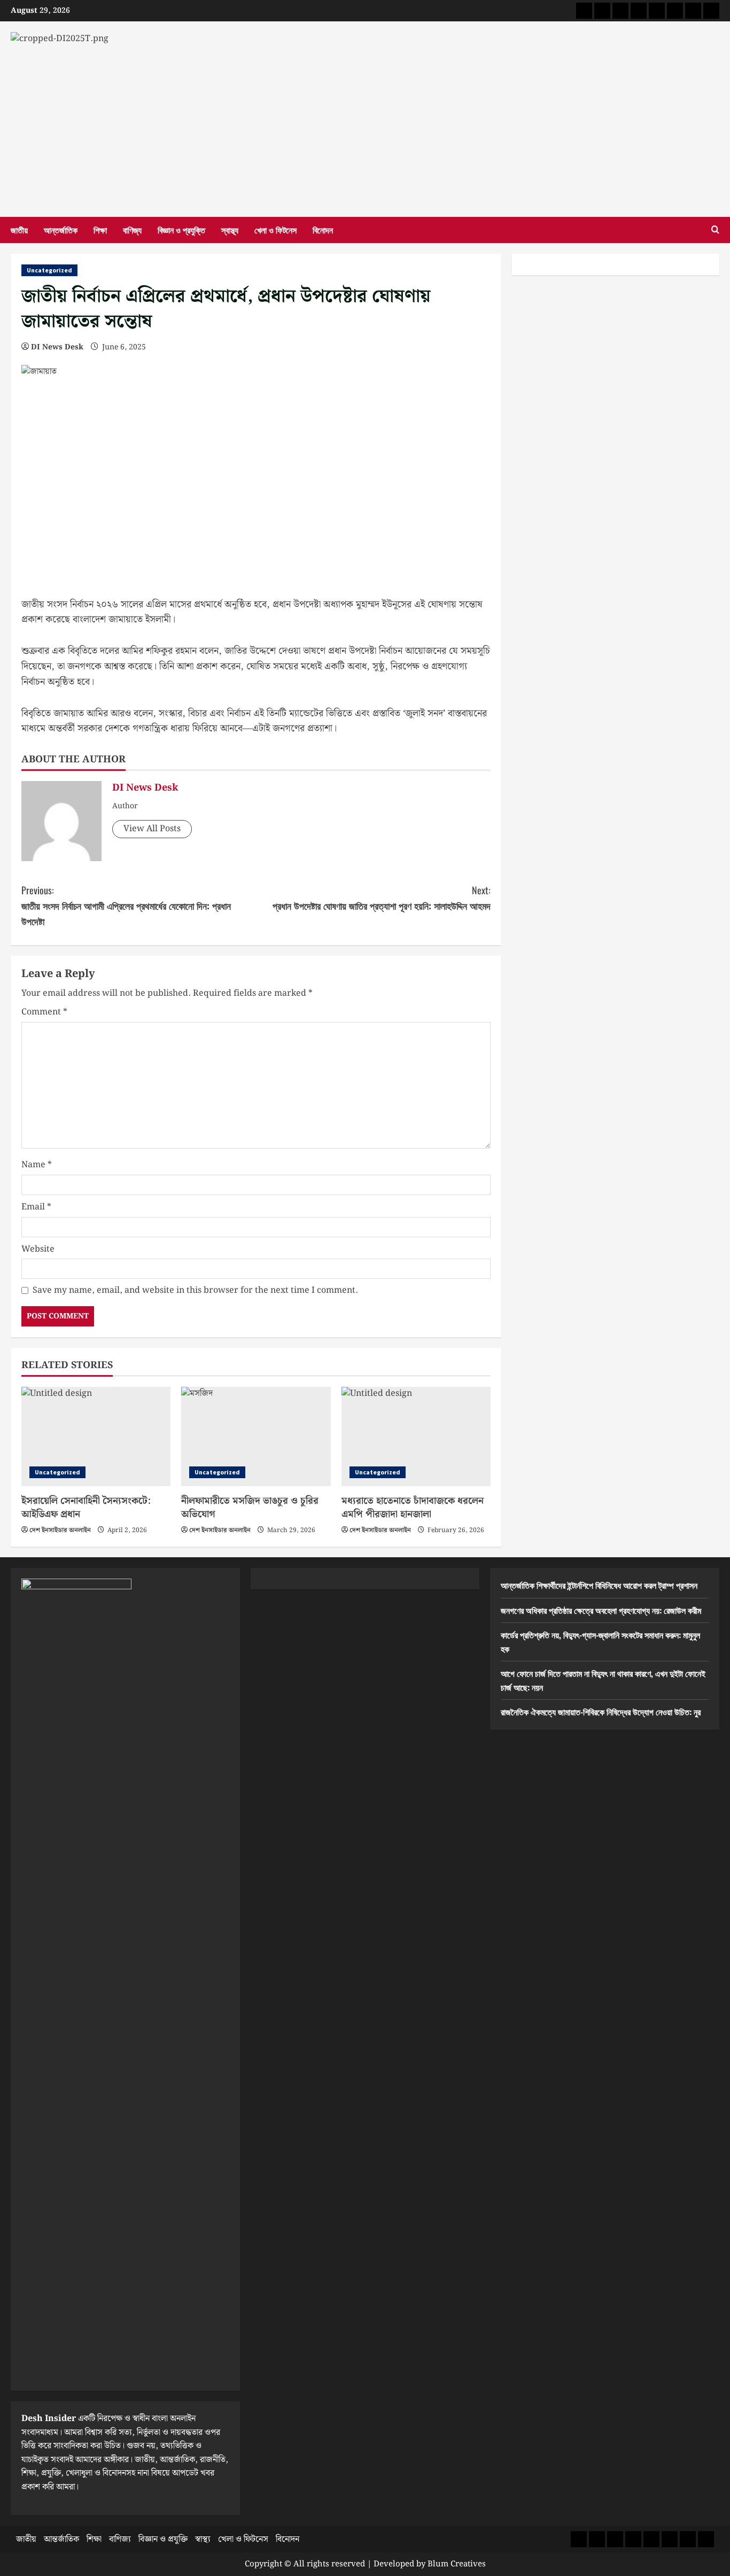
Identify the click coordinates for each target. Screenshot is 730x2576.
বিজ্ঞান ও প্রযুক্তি (181, 230)
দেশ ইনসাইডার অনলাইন (60, 1530)
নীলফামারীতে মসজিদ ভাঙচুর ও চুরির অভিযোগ (250, 1508)
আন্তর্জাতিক (61, 230)
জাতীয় (19, 230)
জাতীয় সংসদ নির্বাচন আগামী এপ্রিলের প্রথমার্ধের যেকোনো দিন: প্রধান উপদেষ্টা (126, 905)
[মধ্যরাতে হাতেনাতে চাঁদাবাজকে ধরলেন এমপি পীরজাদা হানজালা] (416, 1437)
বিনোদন (323, 230)
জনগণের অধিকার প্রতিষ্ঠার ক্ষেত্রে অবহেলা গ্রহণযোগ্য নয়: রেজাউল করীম (601, 1610)
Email (36, 1207)
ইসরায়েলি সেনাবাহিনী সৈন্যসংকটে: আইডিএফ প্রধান (86, 1508)
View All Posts (152, 829)
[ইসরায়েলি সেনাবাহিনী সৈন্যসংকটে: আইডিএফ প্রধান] (96, 1437)
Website (38, 1249)
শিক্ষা (100, 230)
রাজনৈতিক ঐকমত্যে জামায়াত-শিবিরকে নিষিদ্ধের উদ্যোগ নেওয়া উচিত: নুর (601, 1712)
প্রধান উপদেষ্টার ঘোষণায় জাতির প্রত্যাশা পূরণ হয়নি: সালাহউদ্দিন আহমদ (382, 898)
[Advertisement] (365, 126)
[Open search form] (715, 230)
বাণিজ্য (132, 230)
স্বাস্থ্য (230, 230)
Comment (44, 1012)
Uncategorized (49, 270)
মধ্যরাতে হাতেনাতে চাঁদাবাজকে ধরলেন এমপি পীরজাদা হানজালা (413, 1508)
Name (37, 1165)
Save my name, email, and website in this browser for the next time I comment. (195, 1290)
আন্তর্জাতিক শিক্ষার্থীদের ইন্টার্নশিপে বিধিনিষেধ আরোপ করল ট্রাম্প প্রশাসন (599, 1585)
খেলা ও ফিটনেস (275, 230)
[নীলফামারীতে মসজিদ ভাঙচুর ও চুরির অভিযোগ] (256, 1437)
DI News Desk (57, 347)
